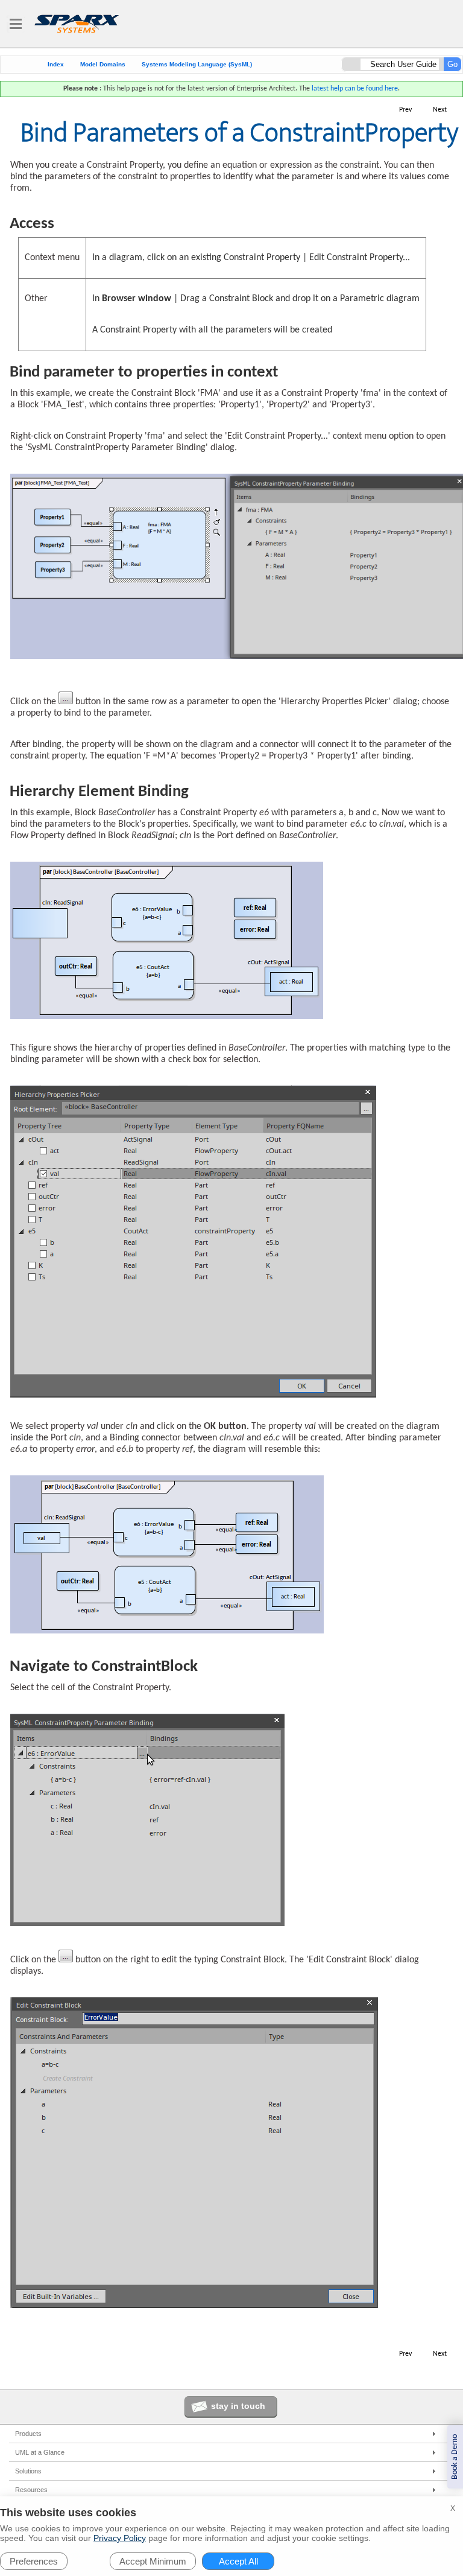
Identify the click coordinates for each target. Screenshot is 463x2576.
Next (440, 110)
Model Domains (103, 64)
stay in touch (238, 2406)
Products (28, 2434)
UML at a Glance (40, 2452)
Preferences (34, 2561)
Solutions (28, 2471)
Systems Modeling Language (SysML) (197, 64)
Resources (31, 2490)
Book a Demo (455, 2457)
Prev (405, 110)
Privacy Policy (120, 2538)
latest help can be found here (355, 89)
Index (56, 64)
